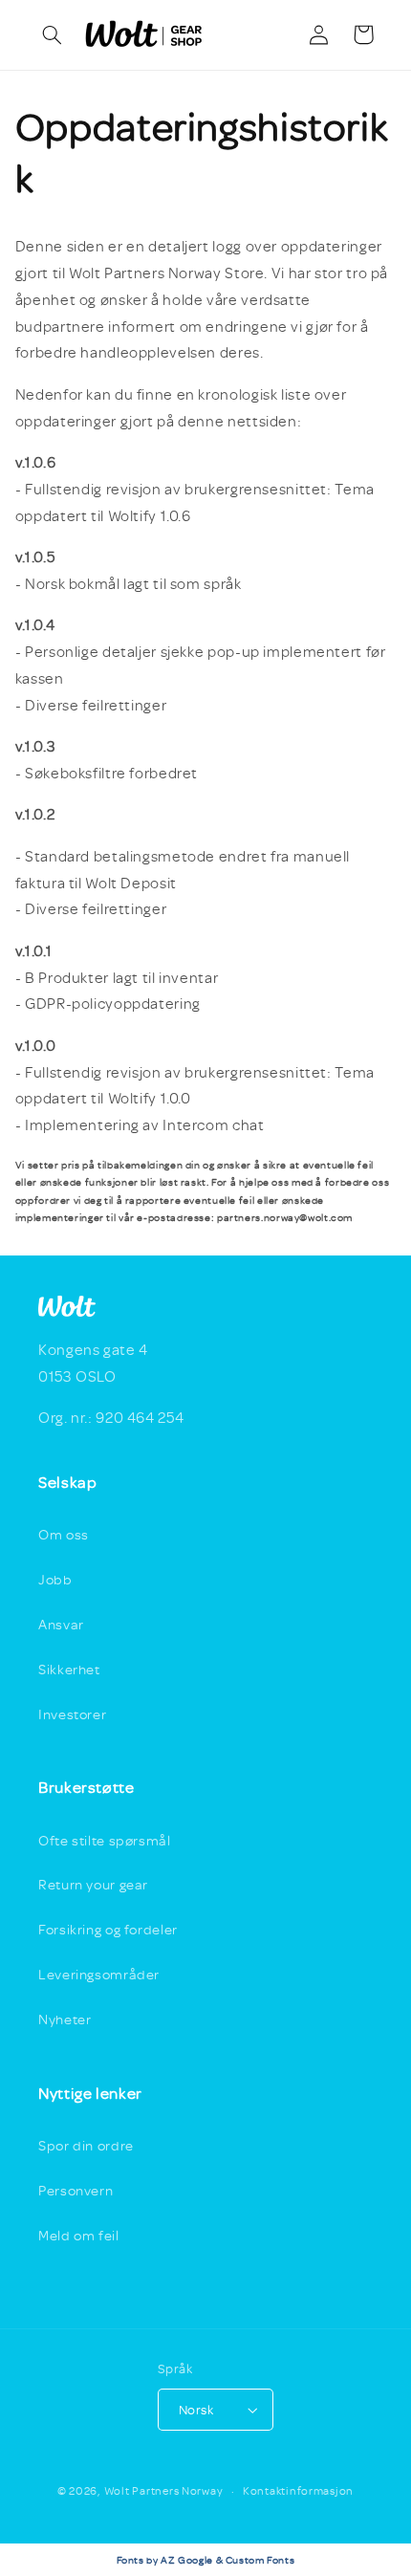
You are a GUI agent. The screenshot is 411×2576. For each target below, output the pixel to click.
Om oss (64, 1534)
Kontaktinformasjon (298, 2490)
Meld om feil (79, 2235)
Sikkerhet (69, 1669)
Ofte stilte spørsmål (105, 1840)
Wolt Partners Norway (164, 2490)
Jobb (55, 1579)
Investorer (72, 1714)
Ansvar (61, 1624)
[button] (53, 34)
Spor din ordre (86, 2145)
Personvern (76, 2190)
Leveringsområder (99, 1974)
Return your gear (93, 1884)
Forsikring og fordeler (108, 1929)
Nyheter (65, 2019)
